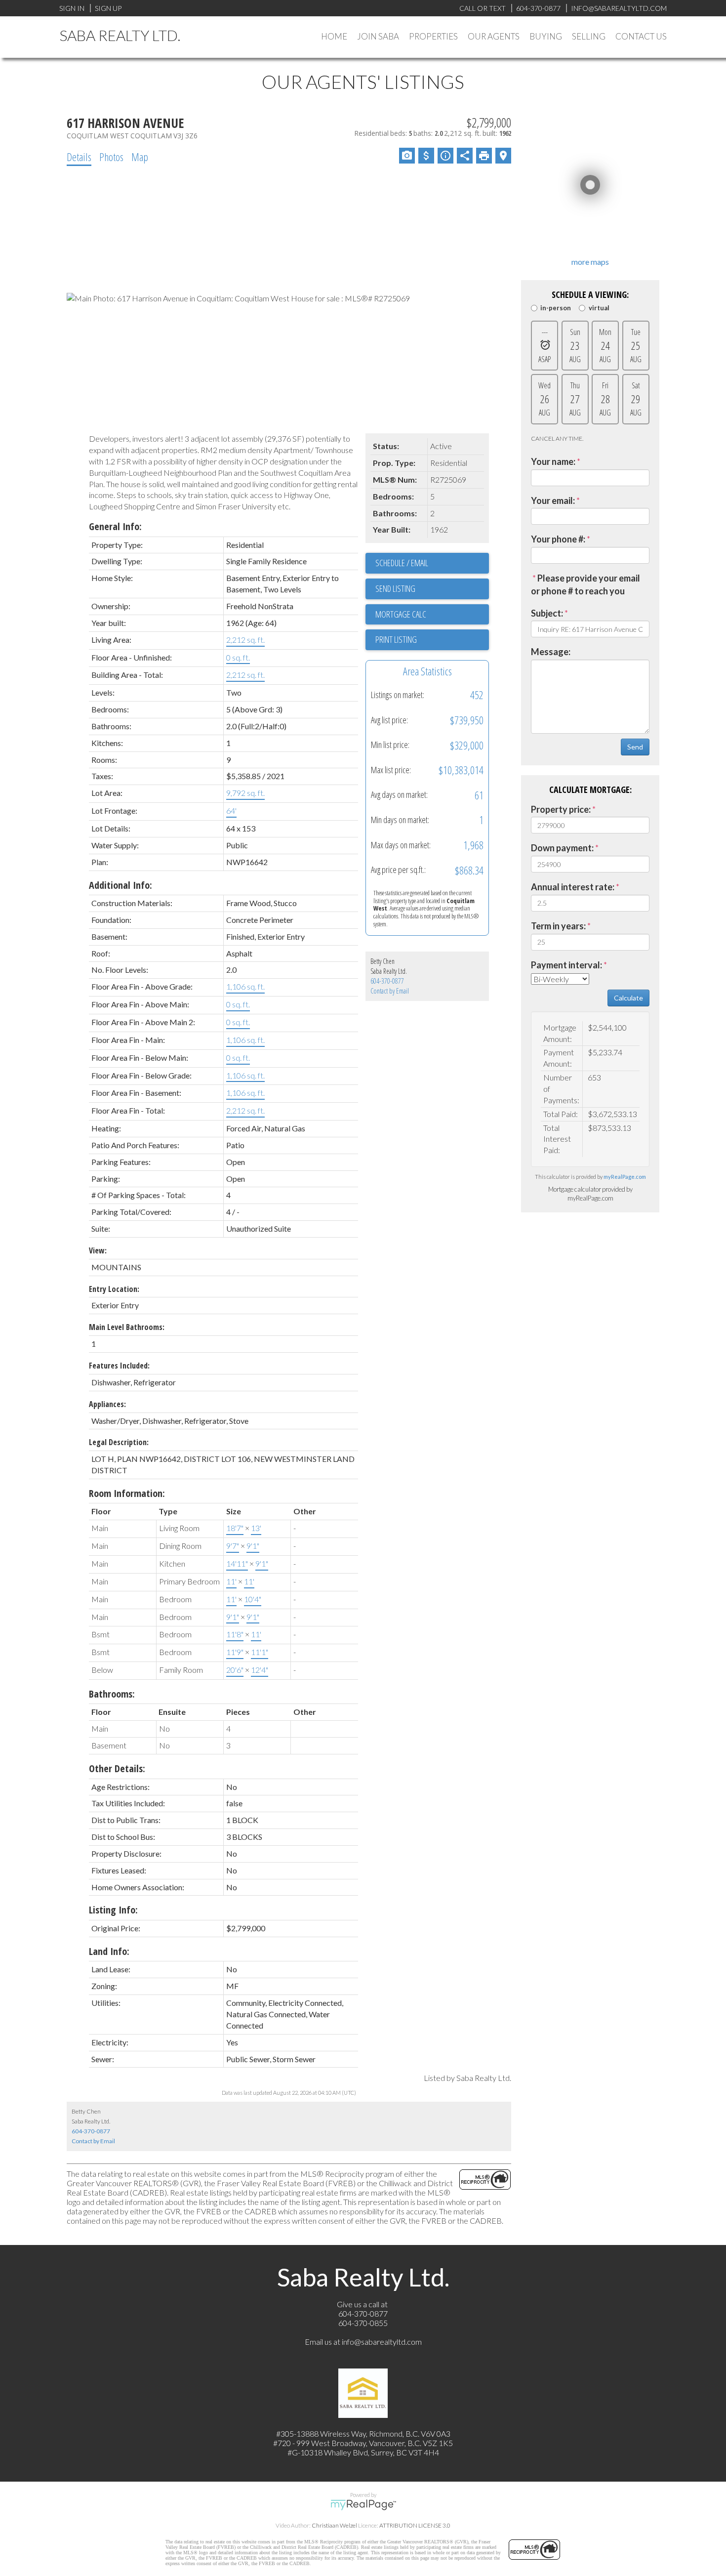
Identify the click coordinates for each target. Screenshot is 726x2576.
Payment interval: (566, 965)
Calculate (628, 998)
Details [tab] (79, 157)
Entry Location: (114, 1289)
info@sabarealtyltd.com (382, 2342)
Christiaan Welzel (334, 2525)
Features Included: (119, 1366)
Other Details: (117, 1768)
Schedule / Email (402, 563)
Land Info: (109, 1951)
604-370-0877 (387, 981)
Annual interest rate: (573, 887)
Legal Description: (119, 1442)
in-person (556, 308)
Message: (551, 652)
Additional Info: (121, 885)
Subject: (547, 613)
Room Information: (127, 1493)
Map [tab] (140, 157)
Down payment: (562, 848)
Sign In (72, 8)
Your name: (553, 461)
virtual (599, 308)
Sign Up (108, 8)
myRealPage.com (625, 1177)
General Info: (115, 526)
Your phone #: (558, 539)
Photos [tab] (111, 157)
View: (98, 1250)
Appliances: (107, 1404)
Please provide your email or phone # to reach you (585, 584)
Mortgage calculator (432, 615)
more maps (590, 262)
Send (635, 747)
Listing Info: (113, 1910)
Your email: (553, 500)
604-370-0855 (363, 2323)
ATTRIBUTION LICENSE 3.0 (415, 2525)
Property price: (561, 809)
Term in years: (558, 926)
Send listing (395, 588)
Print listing (396, 639)
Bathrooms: (112, 1694)
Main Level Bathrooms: (127, 1327)
